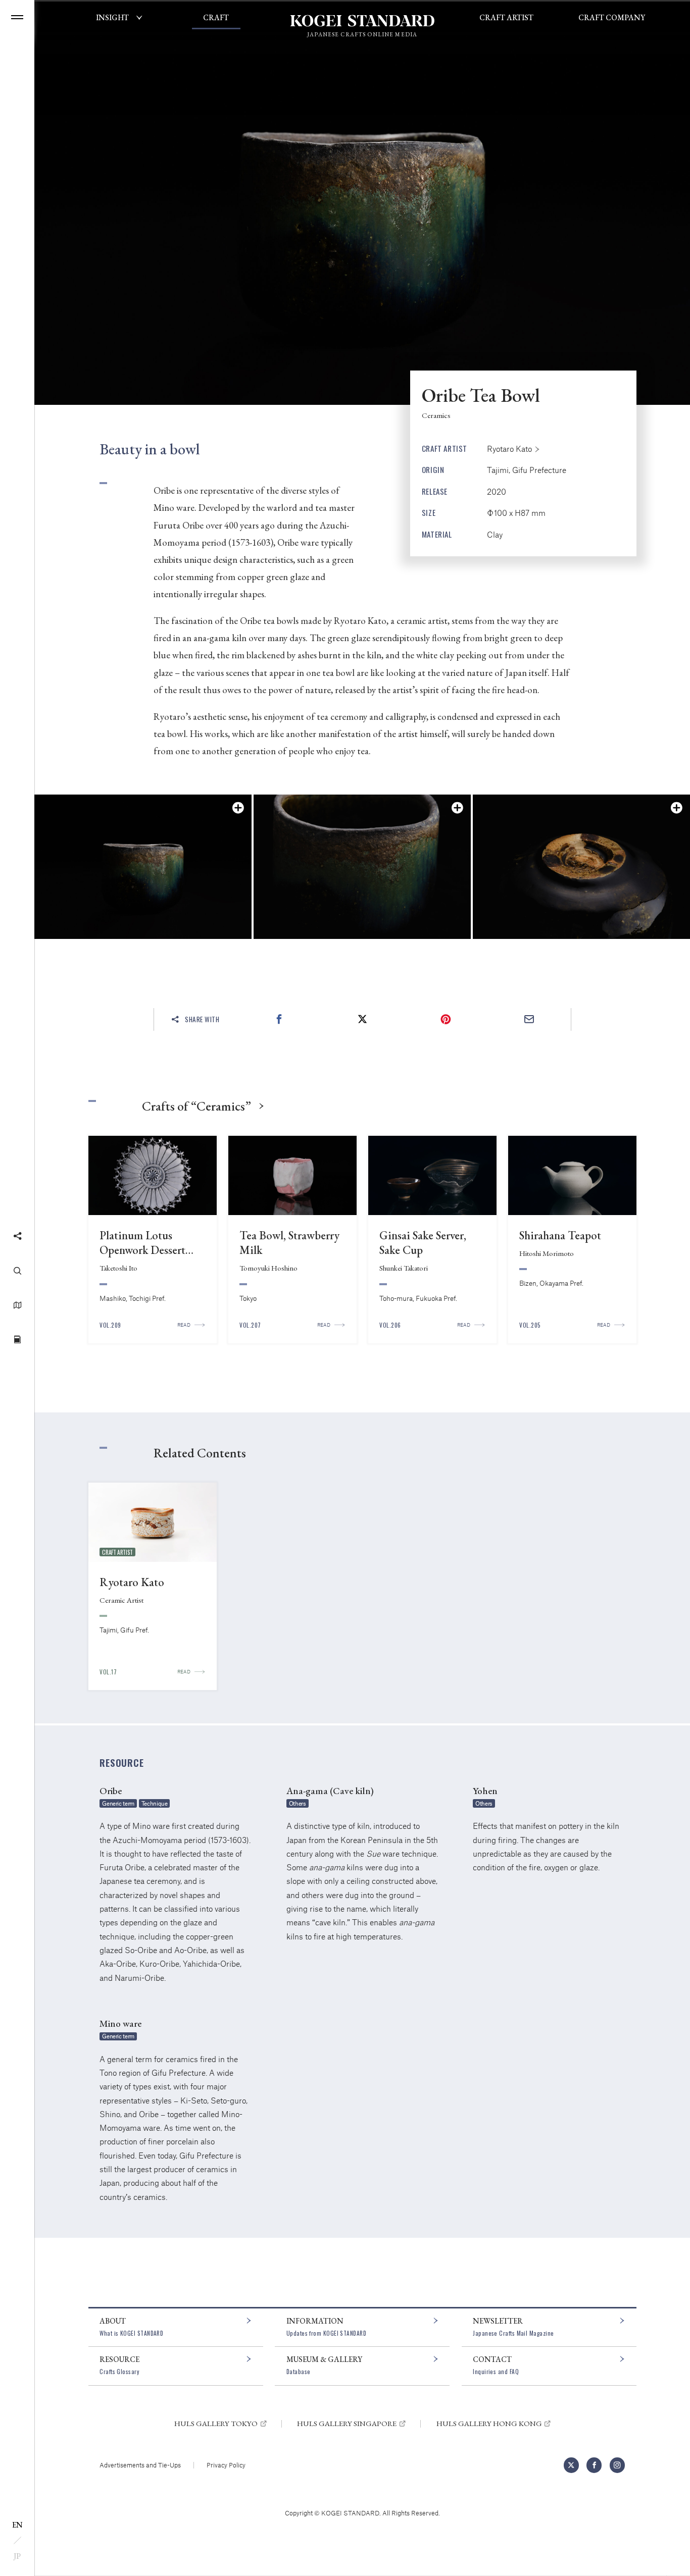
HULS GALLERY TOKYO (216, 2424)
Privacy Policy (226, 2465)
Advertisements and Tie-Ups (140, 2465)
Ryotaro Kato (509, 449)
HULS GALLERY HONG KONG (489, 2424)
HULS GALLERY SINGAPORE (347, 2424)
